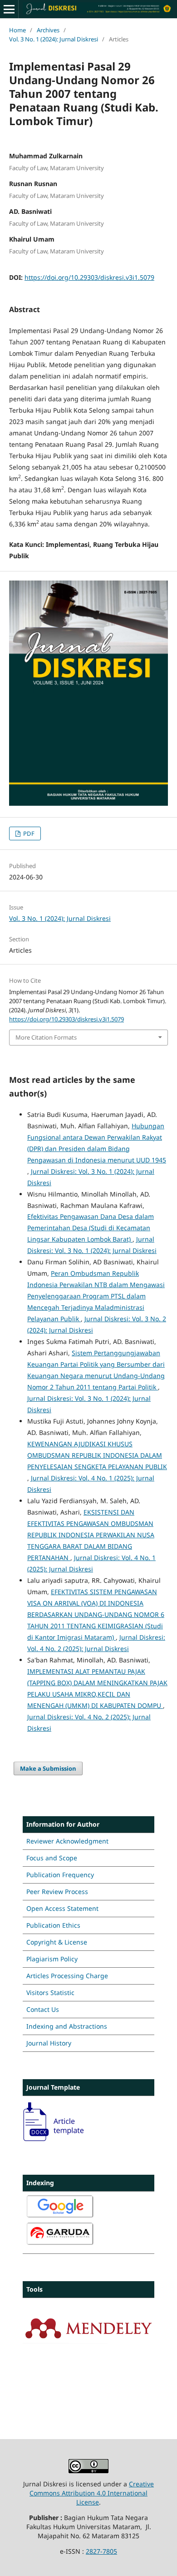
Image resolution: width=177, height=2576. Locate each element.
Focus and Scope (52, 1858)
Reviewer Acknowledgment (67, 1841)
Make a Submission (48, 1768)
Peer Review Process (57, 1892)
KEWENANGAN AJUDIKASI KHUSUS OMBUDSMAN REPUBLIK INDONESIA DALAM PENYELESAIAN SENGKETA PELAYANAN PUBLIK (97, 1455)
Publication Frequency (60, 1875)
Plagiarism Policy (52, 1959)
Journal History (49, 2043)
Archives (48, 30)
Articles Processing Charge (67, 1976)
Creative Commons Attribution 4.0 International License (92, 2493)
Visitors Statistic (50, 1993)
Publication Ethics (53, 1925)
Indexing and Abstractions (67, 2026)
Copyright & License (57, 1942)
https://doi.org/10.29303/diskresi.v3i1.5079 (89, 277)
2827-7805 (101, 2551)
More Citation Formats (46, 1037)
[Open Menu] (9, 9)
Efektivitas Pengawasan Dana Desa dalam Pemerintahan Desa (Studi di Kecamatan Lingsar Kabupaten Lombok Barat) (91, 1228)
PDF (28, 833)
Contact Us (43, 2009)
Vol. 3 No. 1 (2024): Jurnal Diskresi (54, 39)
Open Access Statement (62, 1908)
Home (17, 30)
